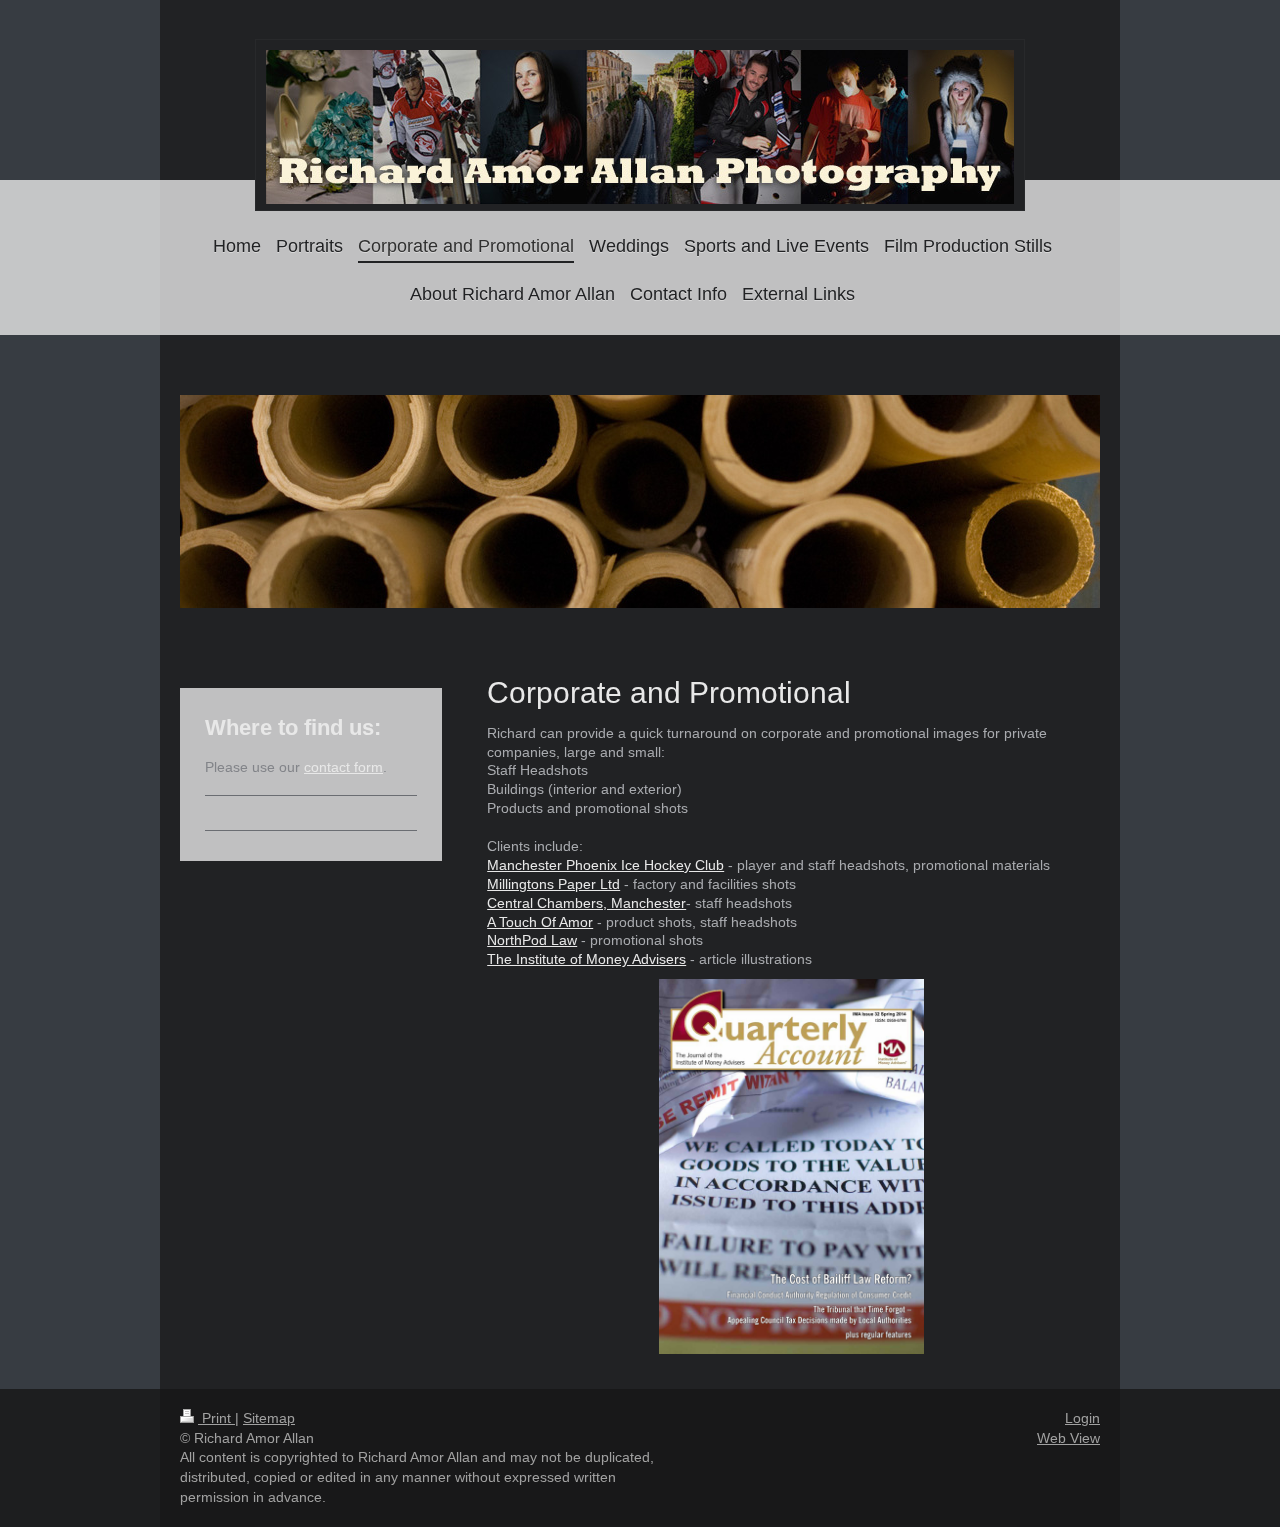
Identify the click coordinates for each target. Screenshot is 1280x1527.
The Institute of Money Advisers (586, 959)
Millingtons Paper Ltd (553, 884)
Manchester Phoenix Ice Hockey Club (605, 865)
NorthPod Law (532, 940)
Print (216, 1418)
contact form (343, 767)
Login (1082, 1418)
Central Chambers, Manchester (586, 903)
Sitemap (269, 1418)
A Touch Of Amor (540, 922)
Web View (1068, 1438)
